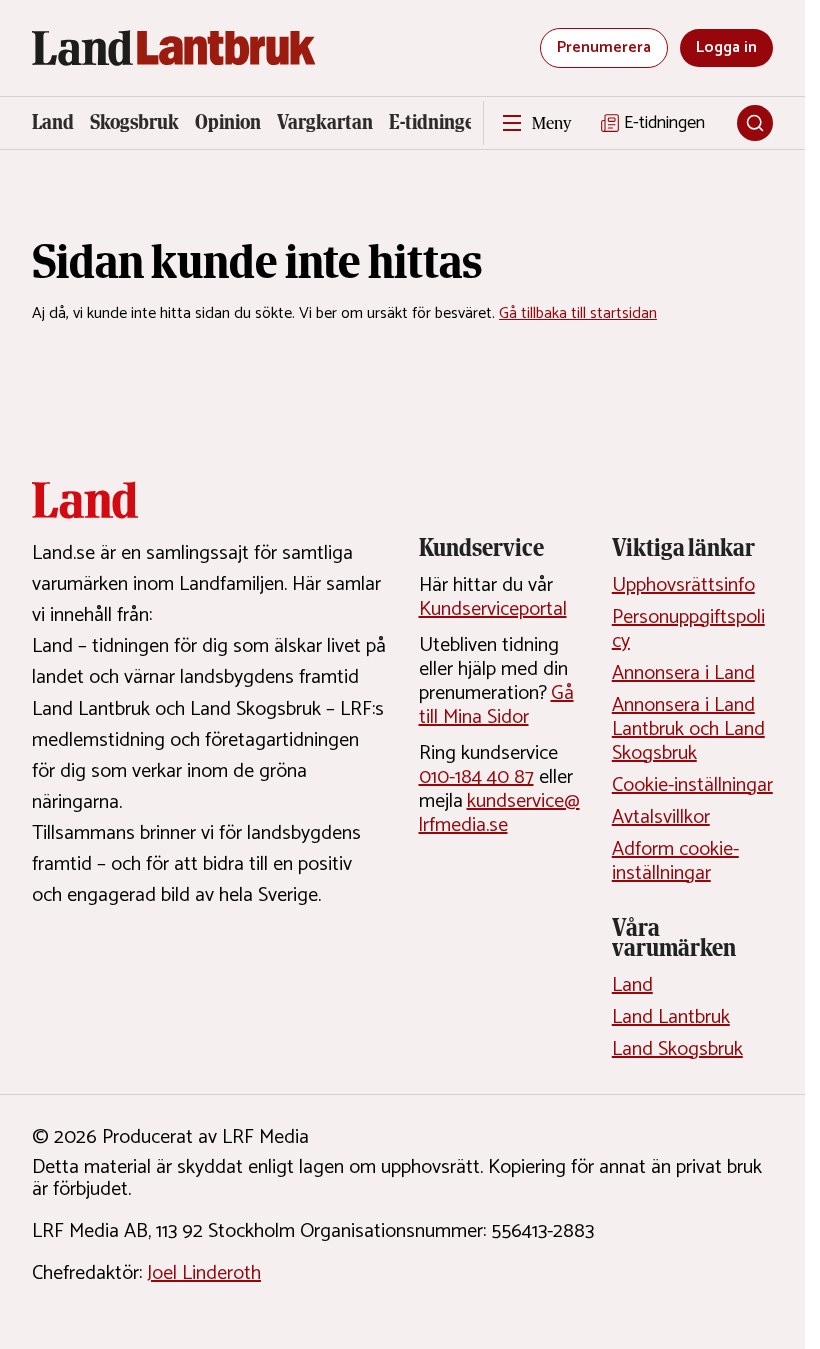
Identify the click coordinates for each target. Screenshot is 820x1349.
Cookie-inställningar (692, 785)
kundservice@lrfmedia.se (499, 813)
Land (53, 122)
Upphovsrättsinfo (683, 585)
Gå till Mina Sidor (496, 705)
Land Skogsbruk (677, 1049)
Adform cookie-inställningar (675, 861)
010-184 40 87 (476, 777)
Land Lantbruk (671, 1017)
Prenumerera (604, 47)
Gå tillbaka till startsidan (578, 313)
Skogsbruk (134, 122)
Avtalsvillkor (661, 817)
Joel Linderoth (204, 1273)
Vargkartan (325, 122)
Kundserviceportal (493, 609)
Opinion (228, 122)
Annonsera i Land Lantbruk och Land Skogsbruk (688, 729)
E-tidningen (437, 122)
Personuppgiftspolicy (688, 629)
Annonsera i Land (683, 673)
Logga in (726, 47)
